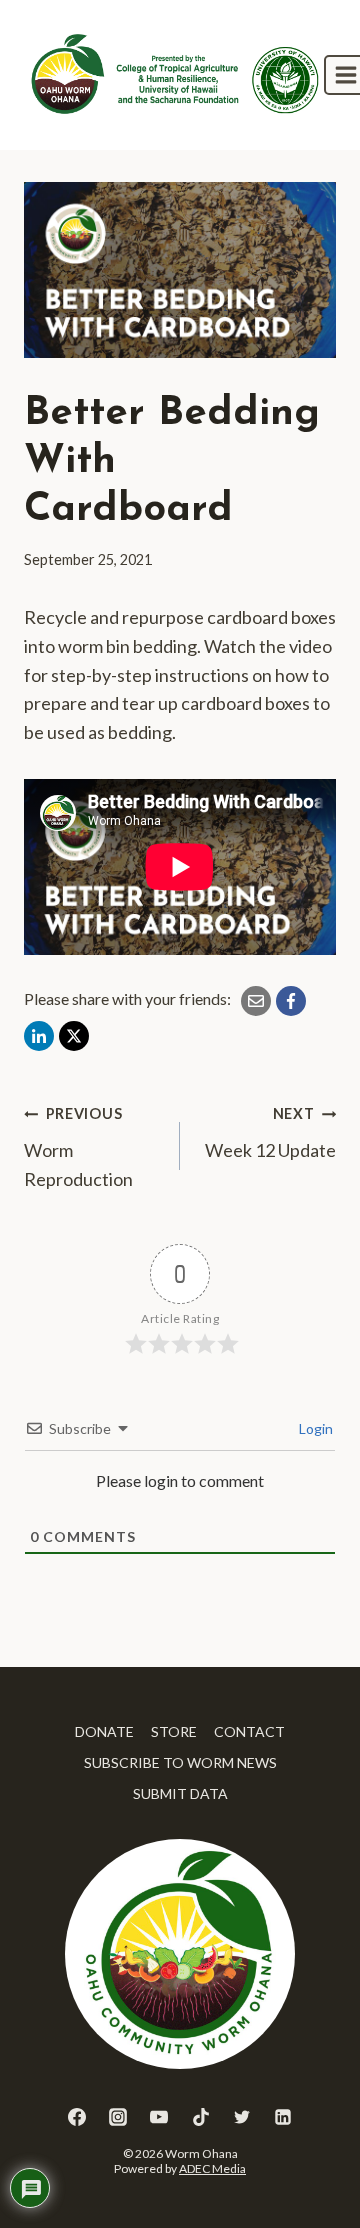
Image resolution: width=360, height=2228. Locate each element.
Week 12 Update (270, 1133)
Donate (104, 1731)
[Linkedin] (283, 2117)
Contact (249, 1731)
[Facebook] (291, 1001)
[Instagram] (118, 2117)
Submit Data (180, 1793)
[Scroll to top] (308, 2166)
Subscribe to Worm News (180, 1762)
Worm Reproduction (78, 1147)
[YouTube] (159, 2117)
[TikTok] (201, 2117)
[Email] (256, 1001)
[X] (74, 1036)
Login (314, 1428)
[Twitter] (242, 2117)
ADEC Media (212, 2168)
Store (174, 1731)
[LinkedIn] (39, 1036)
